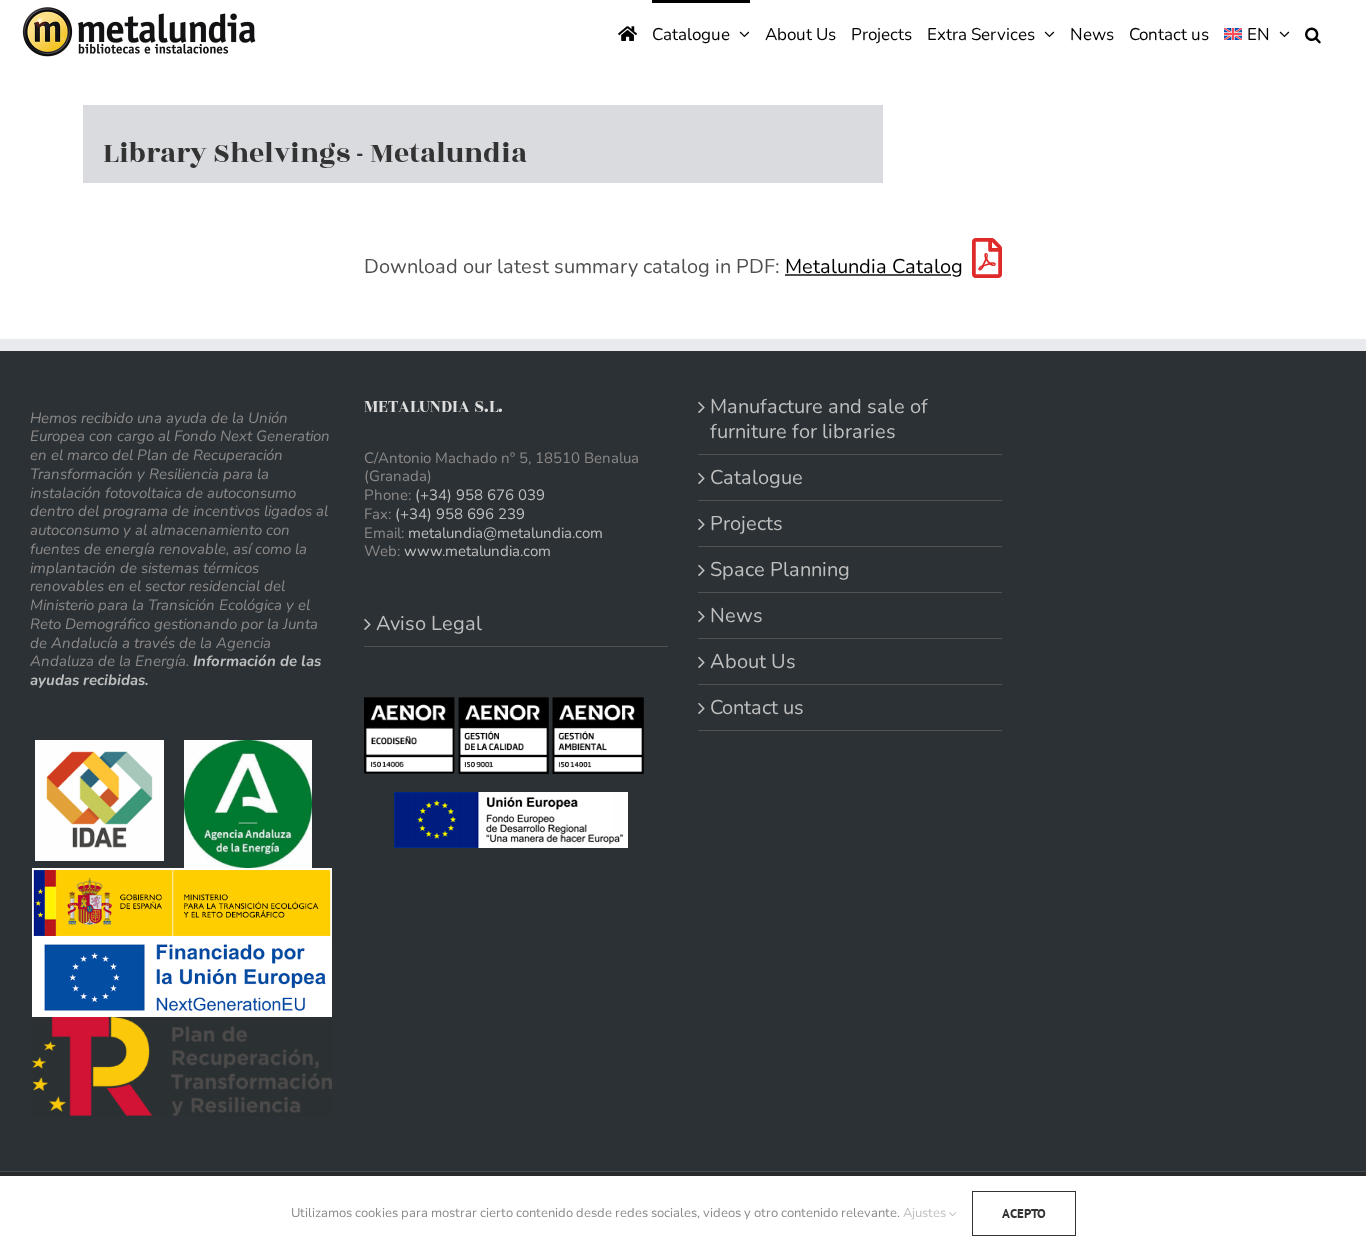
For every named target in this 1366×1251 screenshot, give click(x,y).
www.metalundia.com (477, 551)
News (736, 615)
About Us (753, 661)
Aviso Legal (429, 623)
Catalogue (756, 477)
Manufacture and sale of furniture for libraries (819, 419)
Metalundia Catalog (874, 266)
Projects (746, 523)
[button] (1313, 32)
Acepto (1024, 1213)
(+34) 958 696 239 (460, 514)
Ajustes (926, 1213)
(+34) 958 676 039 (480, 495)
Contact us (757, 707)
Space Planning (780, 569)
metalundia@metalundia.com (505, 533)
